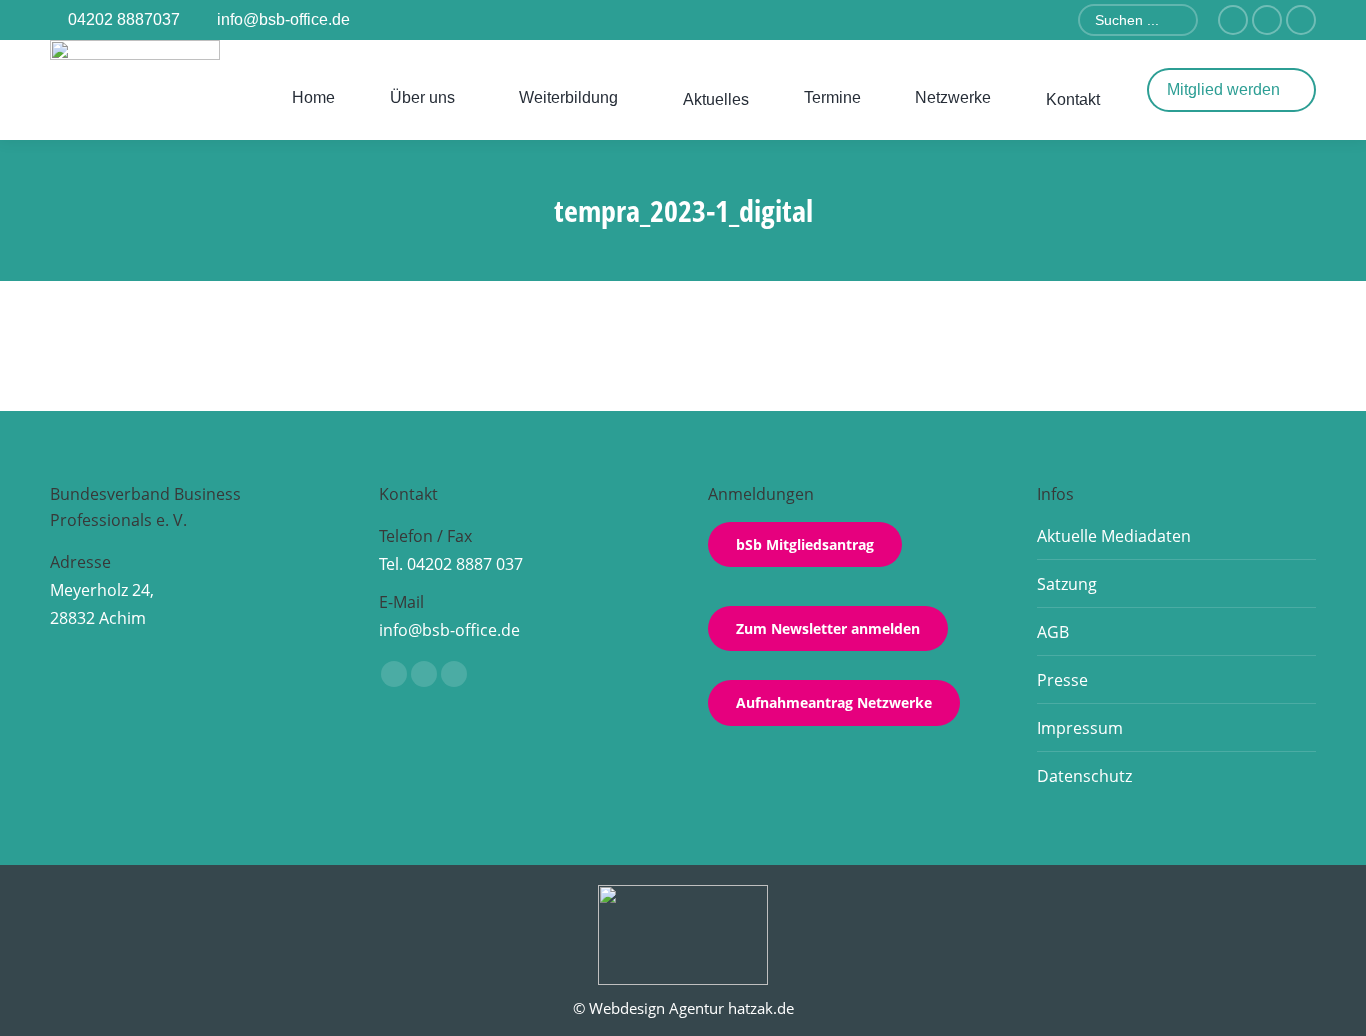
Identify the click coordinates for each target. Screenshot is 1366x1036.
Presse (1062, 680)
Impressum (1080, 728)
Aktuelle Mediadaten (1114, 536)
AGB (1053, 632)
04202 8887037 (124, 19)
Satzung (1067, 584)
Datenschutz (1084, 776)
